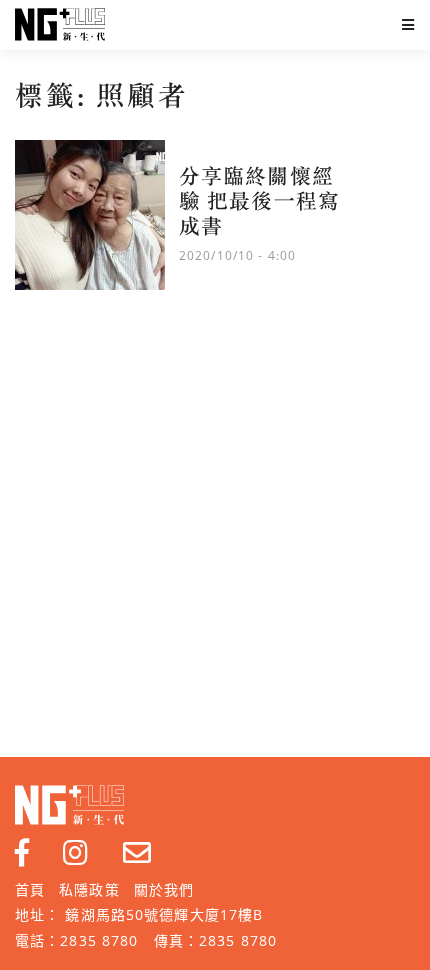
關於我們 (164, 889)
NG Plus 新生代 (60, 25)
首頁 (30, 889)
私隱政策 (89, 889)
